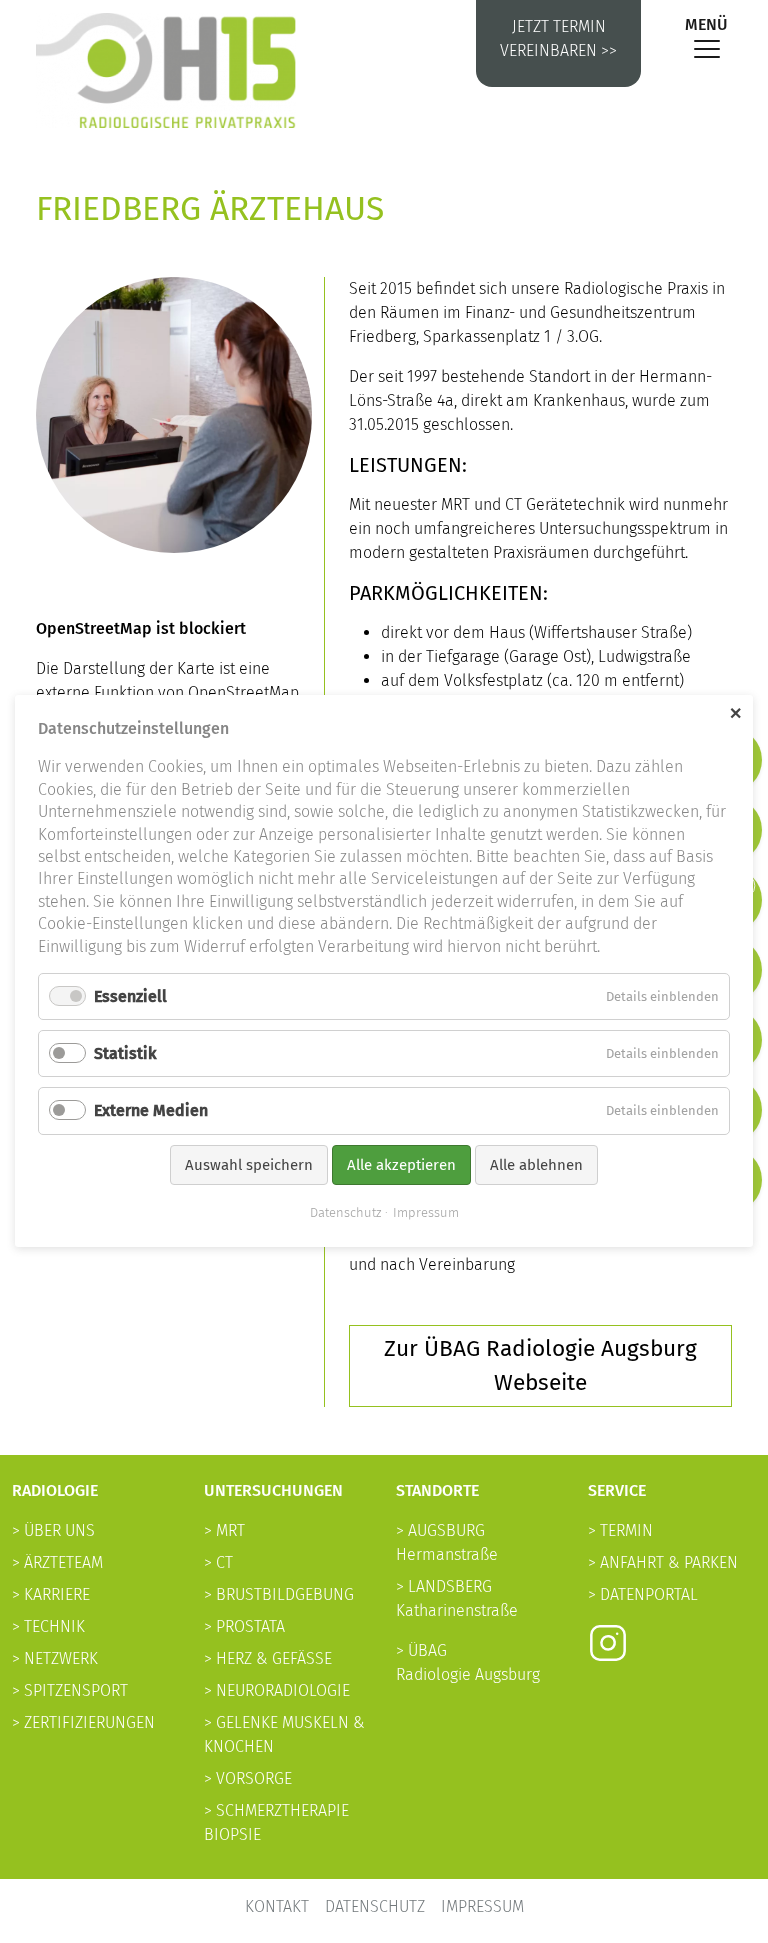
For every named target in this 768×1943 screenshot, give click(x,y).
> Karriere (51, 1594)
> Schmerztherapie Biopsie (276, 1822)
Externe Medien (151, 1111)
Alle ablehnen (536, 1165)
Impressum (482, 1906)
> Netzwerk (55, 1658)
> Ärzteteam (57, 1562)
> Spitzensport (70, 1690)
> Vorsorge (248, 1778)
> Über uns (53, 1530)
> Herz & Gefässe (268, 1658)
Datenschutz (375, 1906)
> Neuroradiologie (277, 1690)
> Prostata (244, 1626)
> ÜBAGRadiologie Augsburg (468, 1662)
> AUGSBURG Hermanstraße (447, 1542)
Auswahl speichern (249, 1165)
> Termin (620, 1530)
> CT (218, 1562)
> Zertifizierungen (83, 1722)
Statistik (125, 1054)
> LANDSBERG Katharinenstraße (457, 1598)
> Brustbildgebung (279, 1594)
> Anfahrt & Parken (663, 1562)
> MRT (224, 1530)
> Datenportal (643, 1594)
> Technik (48, 1626)
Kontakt (277, 1906)
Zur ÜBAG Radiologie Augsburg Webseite (540, 1365)
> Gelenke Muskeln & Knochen (284, 1734)
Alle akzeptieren (401, 1165)
